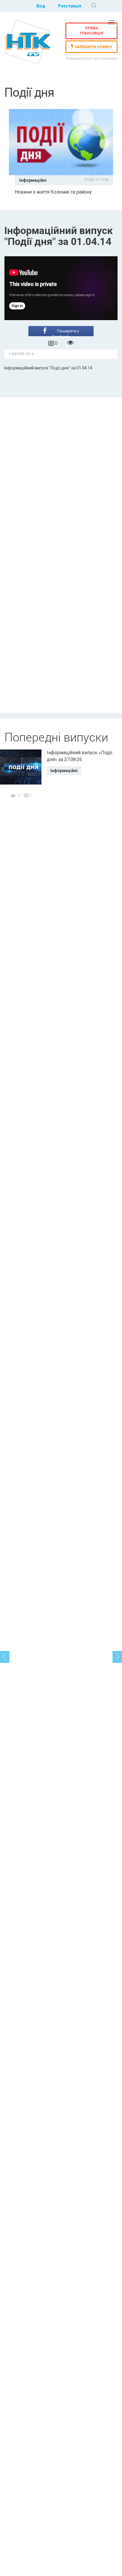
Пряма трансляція (91, 31)
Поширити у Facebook (65, 332)
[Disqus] (61, 475)
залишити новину (94, 47)
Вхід (41, 6)
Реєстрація (70, 6)
